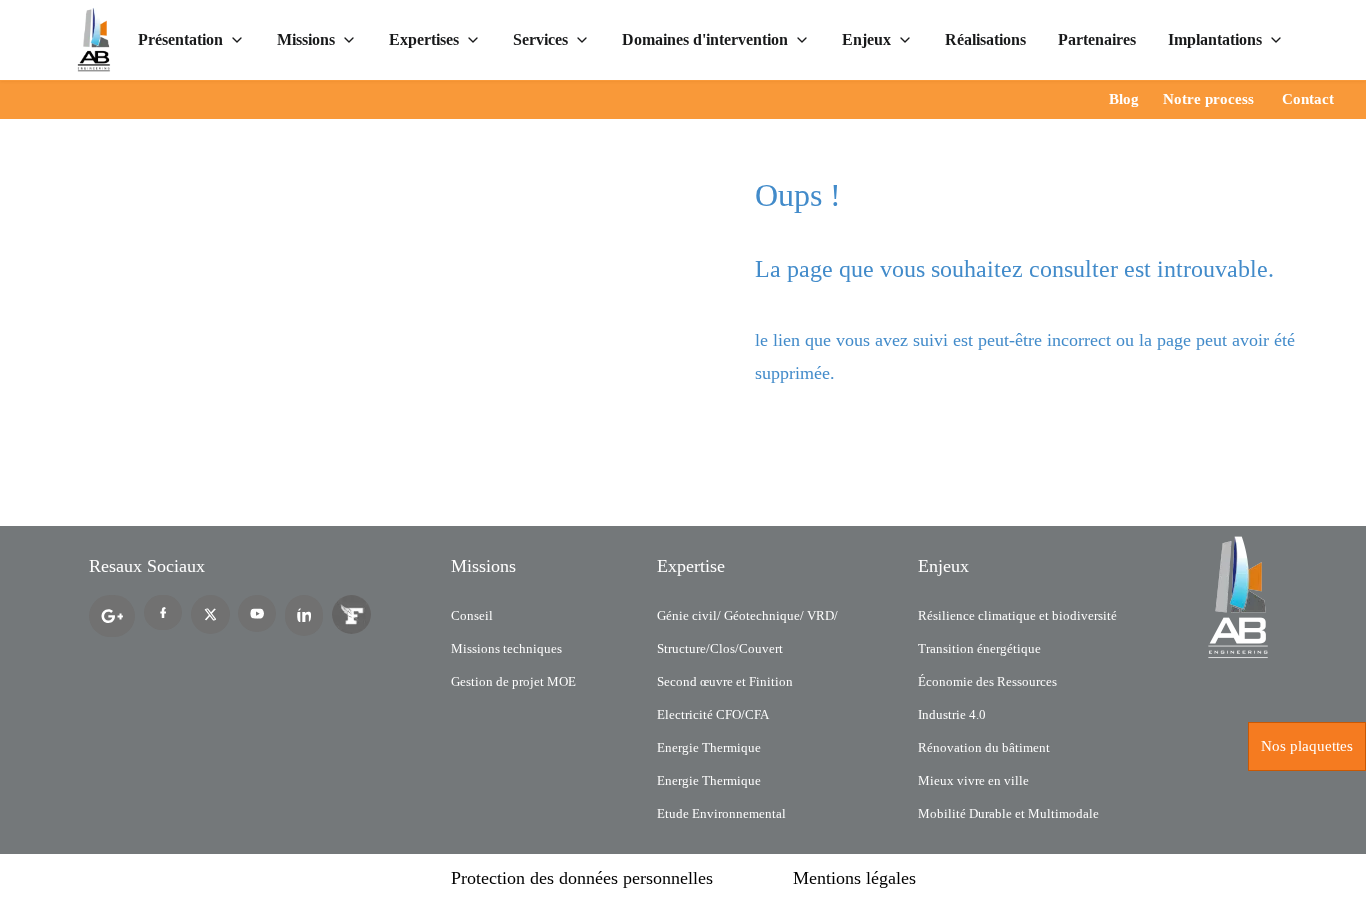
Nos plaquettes (1307, 746)
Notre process (1208, 99)
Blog (1124, 99)
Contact (1308, 99)
